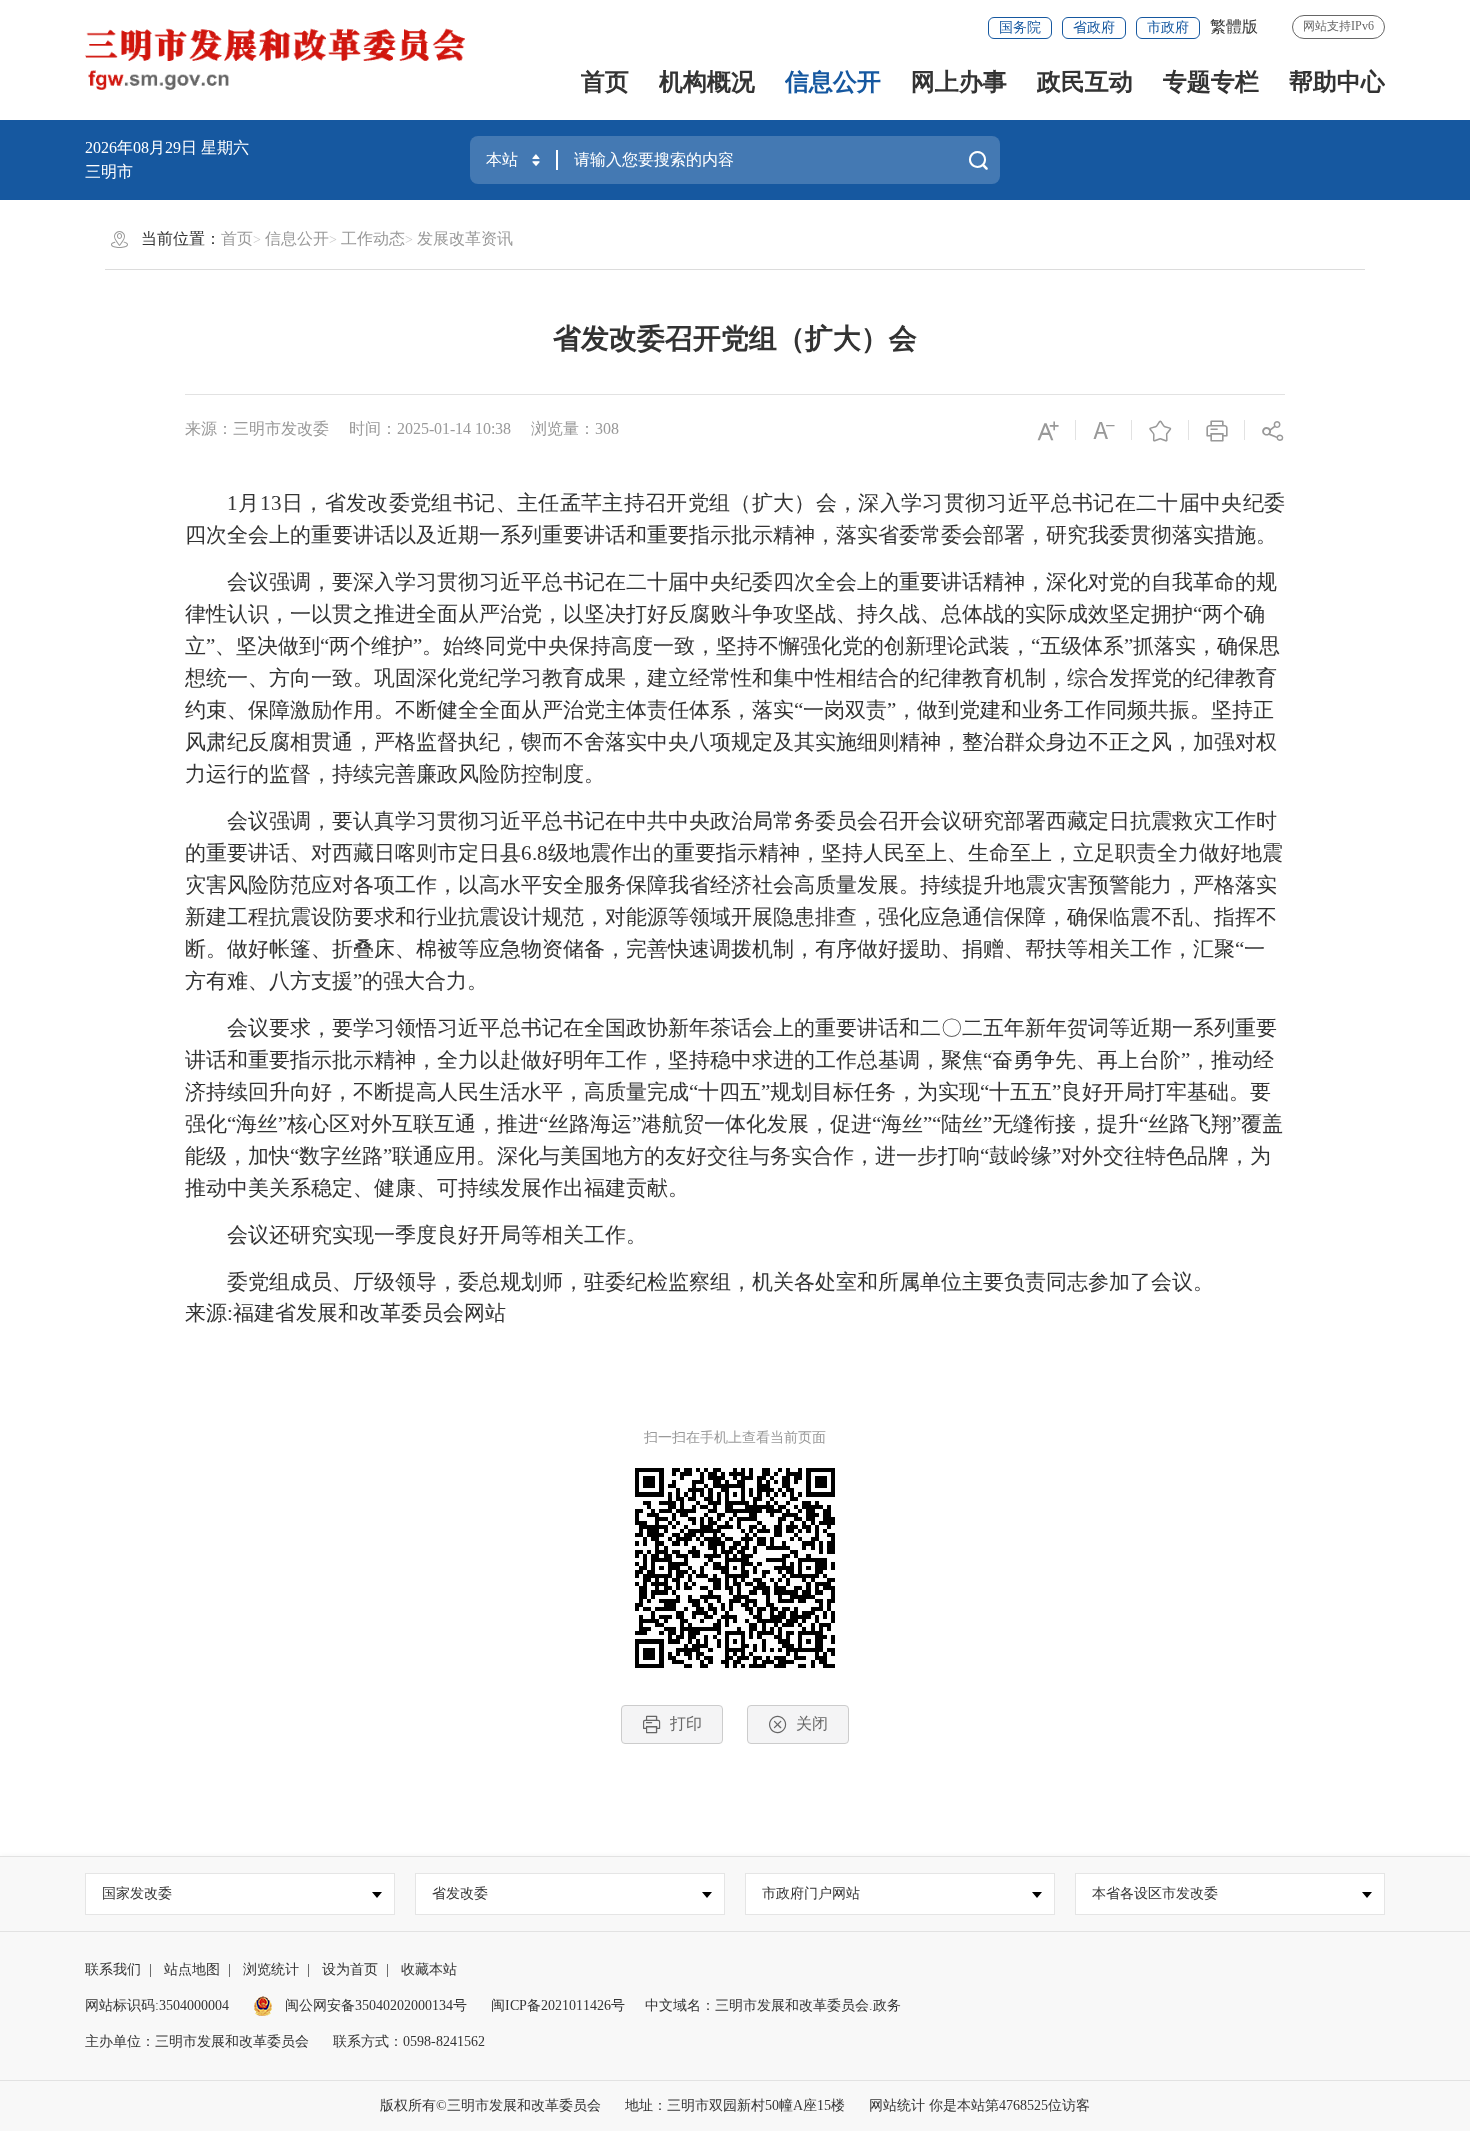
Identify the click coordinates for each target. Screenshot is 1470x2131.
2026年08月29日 (143, 147)
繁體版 (1234, 26)
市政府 (1168, 27)
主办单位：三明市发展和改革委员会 (197, 2041)
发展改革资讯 (465, 238)
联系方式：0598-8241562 (409, 2041)
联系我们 (113, 1969)
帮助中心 (1337, 82)
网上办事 (959, 82)
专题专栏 (1211, 82)
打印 (686, 1723)
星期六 (225, 147)
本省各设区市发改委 (1155, 1893)
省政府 (1094, 27)
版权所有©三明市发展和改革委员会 (490, 2105)
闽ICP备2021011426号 (558, 2005)
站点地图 (192, 1969)
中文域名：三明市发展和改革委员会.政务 (773, 2005)
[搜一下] (978, 160)
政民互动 (1085, 82)
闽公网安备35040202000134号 (374, 2005)
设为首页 (350, 1969)
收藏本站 (429, 1969)
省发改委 (460, 1893)
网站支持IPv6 (1338, 26)
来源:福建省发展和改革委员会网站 (345, 1313)
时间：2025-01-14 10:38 (430, 428)
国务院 (1020, 27)
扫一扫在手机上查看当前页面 (735, 1437)
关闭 (812, 1723)
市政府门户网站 (811, 1893)
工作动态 (373, 238)
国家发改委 (137, 1893)
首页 (605, 82)
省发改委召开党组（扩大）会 (735, 338)
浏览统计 (271, 1969)
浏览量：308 (575, 428)
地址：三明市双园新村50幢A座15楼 (735, 2105)
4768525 (1023, 2105)
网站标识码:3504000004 (157, 2005)
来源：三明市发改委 (257, 428)
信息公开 (833, 82)
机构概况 (707, 82)
